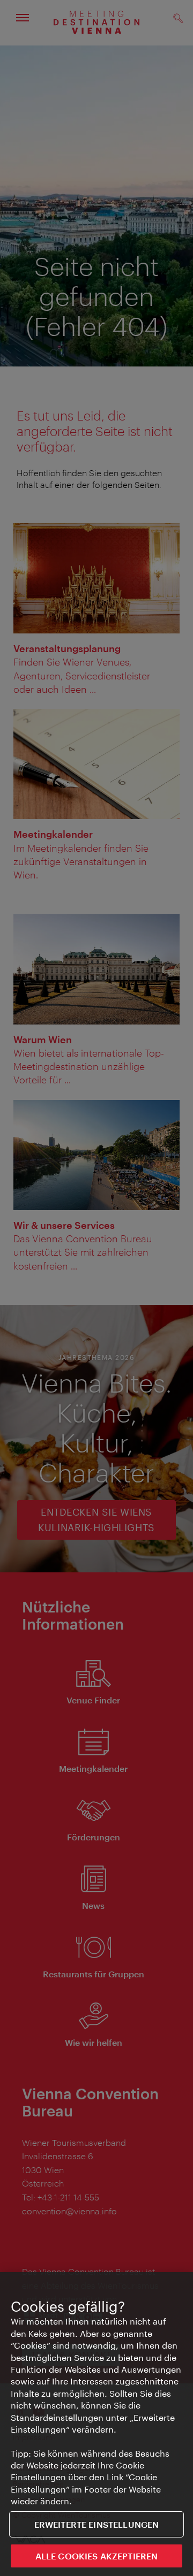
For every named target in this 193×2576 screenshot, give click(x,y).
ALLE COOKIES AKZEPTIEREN (97, 2556)
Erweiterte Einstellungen (97, 2524)
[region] (96, 2424)
